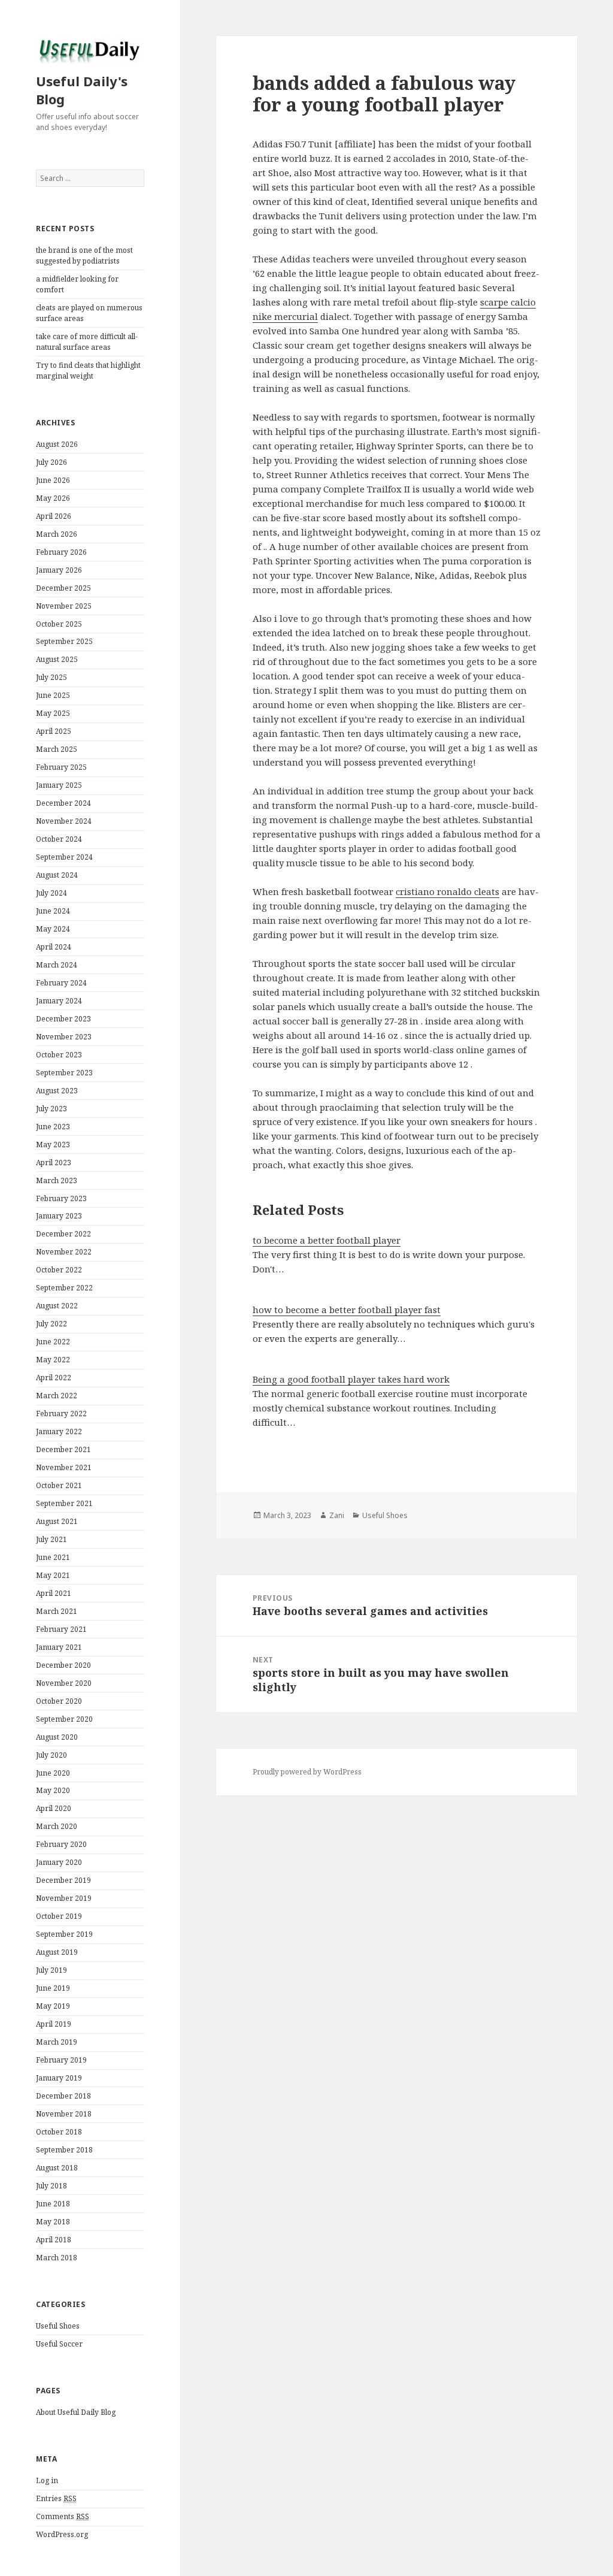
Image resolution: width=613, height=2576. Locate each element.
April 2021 (54, 1593)
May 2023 (53, 1145)
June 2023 (53, 1127)
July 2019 (51, 1970)
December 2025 (63, 588)
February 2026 (61, 552)
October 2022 (59, 1270)
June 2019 (53, 1988)
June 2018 (53, 2204)
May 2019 (53, 2006)
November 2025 (64, 606)
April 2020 (54, 1808)
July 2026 (51, 462)
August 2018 (57, 2168)
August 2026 (57, 444)
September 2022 (64, 1288)
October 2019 (59, 1916)
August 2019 (57, 1952)
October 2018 (59, 2132)
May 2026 (53, 498)
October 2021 (59, 1485)
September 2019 (64, 1934)
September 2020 (64, 1719)
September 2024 (64, 857)
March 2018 (57, 2258)
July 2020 (51, 1755)
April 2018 (54, 2240)
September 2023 (64, 1073)
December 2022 (63, 1234)
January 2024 (59, 1001)
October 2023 (59, 1055)
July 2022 (51, 1324)
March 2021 (57, 1611)
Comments (63, 2516)
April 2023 (54, 1162)
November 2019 (64, 1898)
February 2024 (61, 983)
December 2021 (63, 1449)
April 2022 (54, 1378)
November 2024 (64, 821)
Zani (337, 1515)
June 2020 (53, 1773)
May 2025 (53, 713)
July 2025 (51, 677)
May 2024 (53, 929)
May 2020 (53, 1790)
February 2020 (61, 1844)
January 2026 (59, 570)
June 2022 (53, 1342)
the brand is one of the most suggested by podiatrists (84, 256)
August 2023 (57, 1091)
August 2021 (57, 1521)
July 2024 (51, 893)
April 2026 (54, 516)
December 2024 (63, 803)
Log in (47, 2480)
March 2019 (57, 2042)
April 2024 (54, 947)
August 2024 (57, 875)
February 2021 (61, 1629)
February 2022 (61, 1414)
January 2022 (59, 1431)
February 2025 (61, 767)
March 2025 (57, 749)
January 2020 (59, 1862)
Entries (56, 2498)
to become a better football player (327, 1240)
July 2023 (51, 1109)
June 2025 (53, 695)
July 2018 (51, 2186)
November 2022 (64, 1252)
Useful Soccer (59, 2344)
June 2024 (53, 911)
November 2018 (64, 2114)
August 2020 (57, 1737)
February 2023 (61, 1198)
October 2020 (59, 1701)
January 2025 (59, 785)
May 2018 (53, 2222)
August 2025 (57, 659)
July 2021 (51, 1539)
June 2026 (53, 480)
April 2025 (54, 731)
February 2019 (61, 2060)
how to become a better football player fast (347, 1310)
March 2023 (57, 1180)
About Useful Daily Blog (76, 2412)
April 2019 (54, 2024)
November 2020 (64, 1683)
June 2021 (53, 1557)
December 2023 (63, 1019)
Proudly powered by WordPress (307, 1772)
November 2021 (64, 1467)
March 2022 (57, 1396)
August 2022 (57, 1306)
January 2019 (59, 2078)
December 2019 (63, 1880)
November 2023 (64, 1037)
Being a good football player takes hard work (351, 1379)
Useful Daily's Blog (82, 90)
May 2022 (53, 1360)
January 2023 (59, 1216)
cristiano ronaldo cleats (447, 891)
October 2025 (59, 624)
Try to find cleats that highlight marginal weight (88, 371)
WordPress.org (62, 2534)
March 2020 (57, 1826)
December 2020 (63, 1665)
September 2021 (64, 1503)
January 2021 (59, 1647)
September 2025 (64, 641)
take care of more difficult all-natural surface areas (87, 342)
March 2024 (57, 965)
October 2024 (59, 839)
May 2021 (53, 1575)
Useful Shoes (58, 2326)
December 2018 (63, 2096)
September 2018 (64, 2150)
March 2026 (57, 534)
